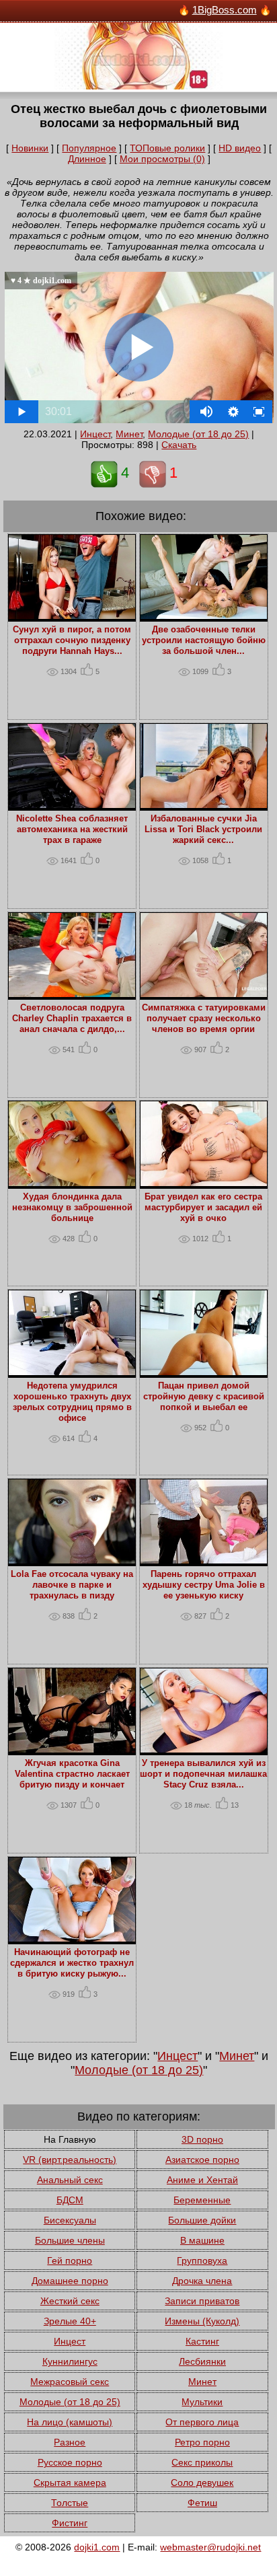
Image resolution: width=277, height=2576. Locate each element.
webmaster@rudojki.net (210, 2547)
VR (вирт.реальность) (70, 2160)
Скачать (179, 445)
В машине (202, 2240)
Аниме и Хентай (202, 2180)
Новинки (30, 148)
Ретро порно (202, 2442)
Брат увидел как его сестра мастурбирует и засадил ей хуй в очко (203, 1208)
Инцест (95, 434)
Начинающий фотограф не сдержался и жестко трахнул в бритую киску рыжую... (72, 1963)
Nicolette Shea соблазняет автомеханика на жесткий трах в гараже (72, 830)
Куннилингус (70, 2361)
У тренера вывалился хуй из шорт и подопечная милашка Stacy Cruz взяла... (203, 1774)
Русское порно (70, 2462)
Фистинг (70, 2523)
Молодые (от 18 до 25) (198, 434)
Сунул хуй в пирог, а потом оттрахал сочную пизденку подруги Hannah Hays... (72, 640)
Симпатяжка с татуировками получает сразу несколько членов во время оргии (204, 1019)
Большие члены (70, 2240)
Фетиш (202, 2503)
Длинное (87, 159)
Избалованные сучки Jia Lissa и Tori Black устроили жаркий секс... (203, 830)
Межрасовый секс (70, 2382)
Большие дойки (202, 2220)
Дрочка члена (202, 2281)
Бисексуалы (70, 2220)
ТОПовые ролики (167, 148)
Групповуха (202, 2260)
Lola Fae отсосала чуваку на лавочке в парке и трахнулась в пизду (72, 1585)
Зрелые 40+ (70, 2321)
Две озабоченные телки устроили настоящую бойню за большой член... (204, 640)
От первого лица (202, 2422)
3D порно (202, 2139)
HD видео (240, 148)
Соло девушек (202, 2482)
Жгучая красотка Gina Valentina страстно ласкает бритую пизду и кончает (72, 1774)
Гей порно (70, 2260)
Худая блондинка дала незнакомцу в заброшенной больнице (72, 1208)
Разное (70, 2442)
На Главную (70, 2139)
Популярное (89, 148)
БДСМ (70, 2200)
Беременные (202, 2200)
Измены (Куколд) (202, 2321)
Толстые (70, 2503)
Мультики (202, 2402)
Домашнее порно (70, 2281)
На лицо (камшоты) (70, 2422)
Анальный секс (70, 2180)
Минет (129, 434)
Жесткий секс (70, 2301)
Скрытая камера (70, 2482)
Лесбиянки (202, 2361)
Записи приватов (202, 2301)
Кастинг (202, 2341)
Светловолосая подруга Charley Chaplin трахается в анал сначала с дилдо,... (72, 1019)
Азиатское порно (202, 2160)
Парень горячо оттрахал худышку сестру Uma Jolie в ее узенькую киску (204, 1585)
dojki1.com (97, 2547)
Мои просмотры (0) (162, 159)
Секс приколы (202, 2462)
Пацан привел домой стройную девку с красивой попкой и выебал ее (204, 1397)
